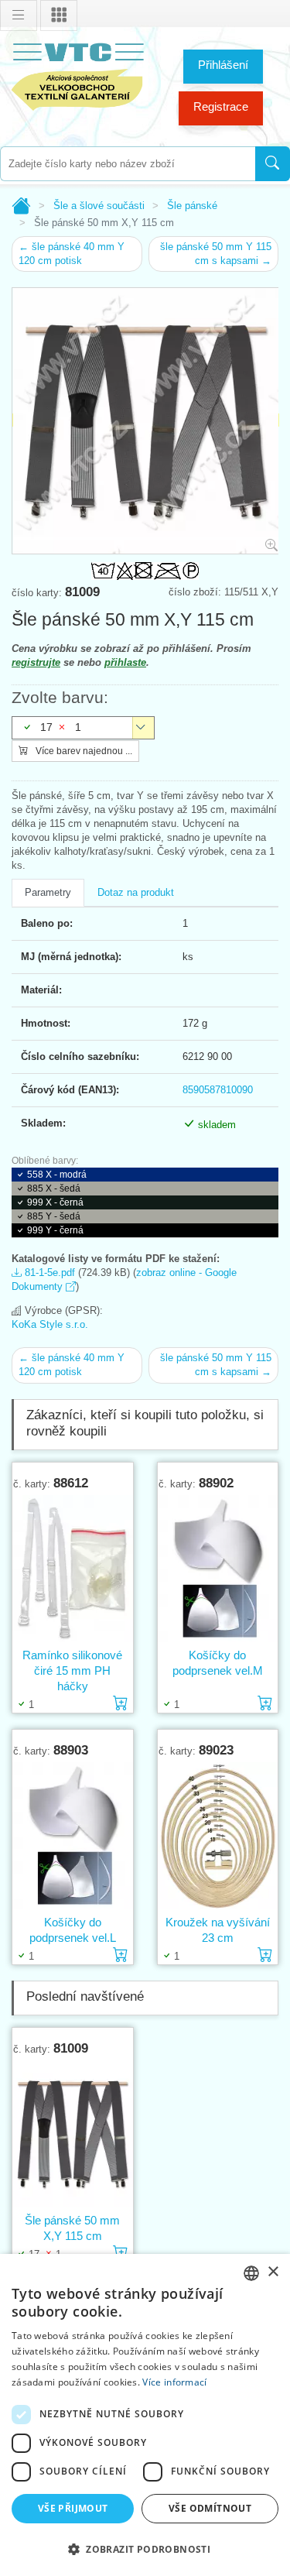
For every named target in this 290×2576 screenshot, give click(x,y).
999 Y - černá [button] (55, 1230)
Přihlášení (223, 65)
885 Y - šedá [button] (54, 1216)
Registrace (221, 106)
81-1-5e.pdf (48, 1273)
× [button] (273, 2272)
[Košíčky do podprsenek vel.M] (218, 1569)
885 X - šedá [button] (54, 1189)
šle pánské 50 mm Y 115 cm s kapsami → (216, 254)
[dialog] (145, 2415)
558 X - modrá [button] (57, 1175)
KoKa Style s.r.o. (50, 1324)
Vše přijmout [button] (73, 2508)
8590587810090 (218, 1090)
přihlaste (125, 662)
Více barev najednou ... (83, 751)
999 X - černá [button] (55, 1202)
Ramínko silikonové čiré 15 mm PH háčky (72, 1670)
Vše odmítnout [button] (210, 2508)
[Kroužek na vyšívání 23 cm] (218, 1836)
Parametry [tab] (48, 892)
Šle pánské (192, 206)
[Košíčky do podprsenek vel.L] (73, 1836)
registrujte (36, 662)
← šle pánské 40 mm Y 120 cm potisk (72, 254)
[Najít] (273, 164)
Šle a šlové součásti (99, 206)
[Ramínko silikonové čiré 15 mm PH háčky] (73, 1569)
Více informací (174, 2382)
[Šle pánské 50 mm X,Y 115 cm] (73, 2134)
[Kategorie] (59, 15)
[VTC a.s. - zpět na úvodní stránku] (77, 74)
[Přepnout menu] (19, 15)
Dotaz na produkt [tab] (136, 892)
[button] (145, 2549)
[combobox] (128, 164)
